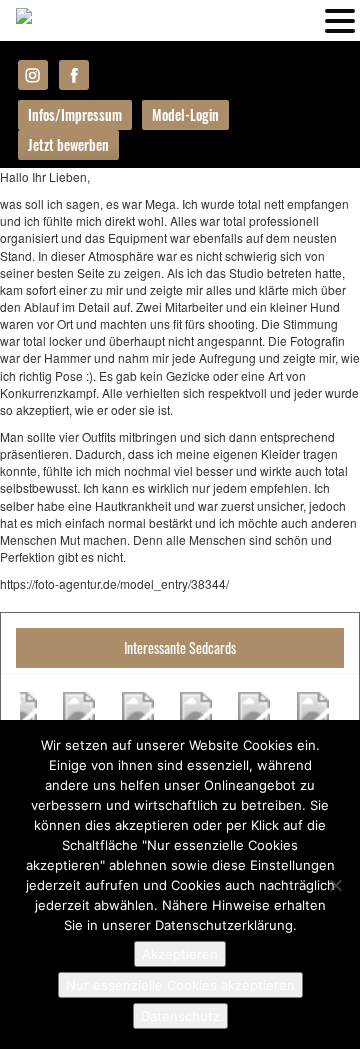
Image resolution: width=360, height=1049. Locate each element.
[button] (340, 19)
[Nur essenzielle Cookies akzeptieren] (335, 885)
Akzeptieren (180, 954)
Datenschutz (180, 1016)
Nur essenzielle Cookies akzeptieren (180, 985)
